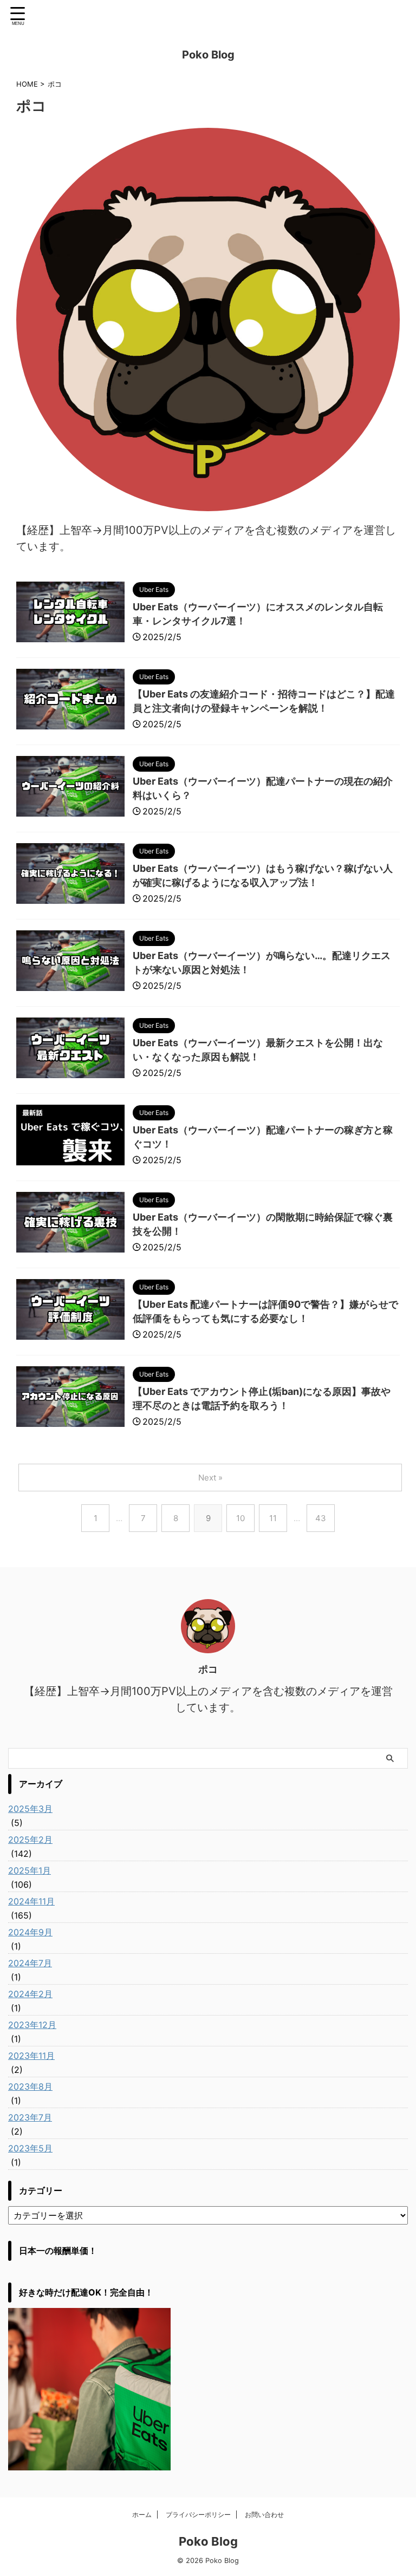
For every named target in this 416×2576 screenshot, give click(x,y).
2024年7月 (30, 1963)
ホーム (142, 2515)
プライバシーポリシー (198, 2515)
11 (273, 1518)
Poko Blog (208, 55)
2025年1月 (30, 1870)
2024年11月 (31, 1901)
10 (240, 1518)
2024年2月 (30, 1994)
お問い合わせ (264, 2515)
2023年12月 (32, 2025)
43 (321, 1518)
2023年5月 (30, 2148)
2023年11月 (31, 2056)
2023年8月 (30, 2086)
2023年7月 (30, 2117)
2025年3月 (30, 1809)
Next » (210, 1478)
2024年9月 (30, 1932)
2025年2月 (30, 1840)
